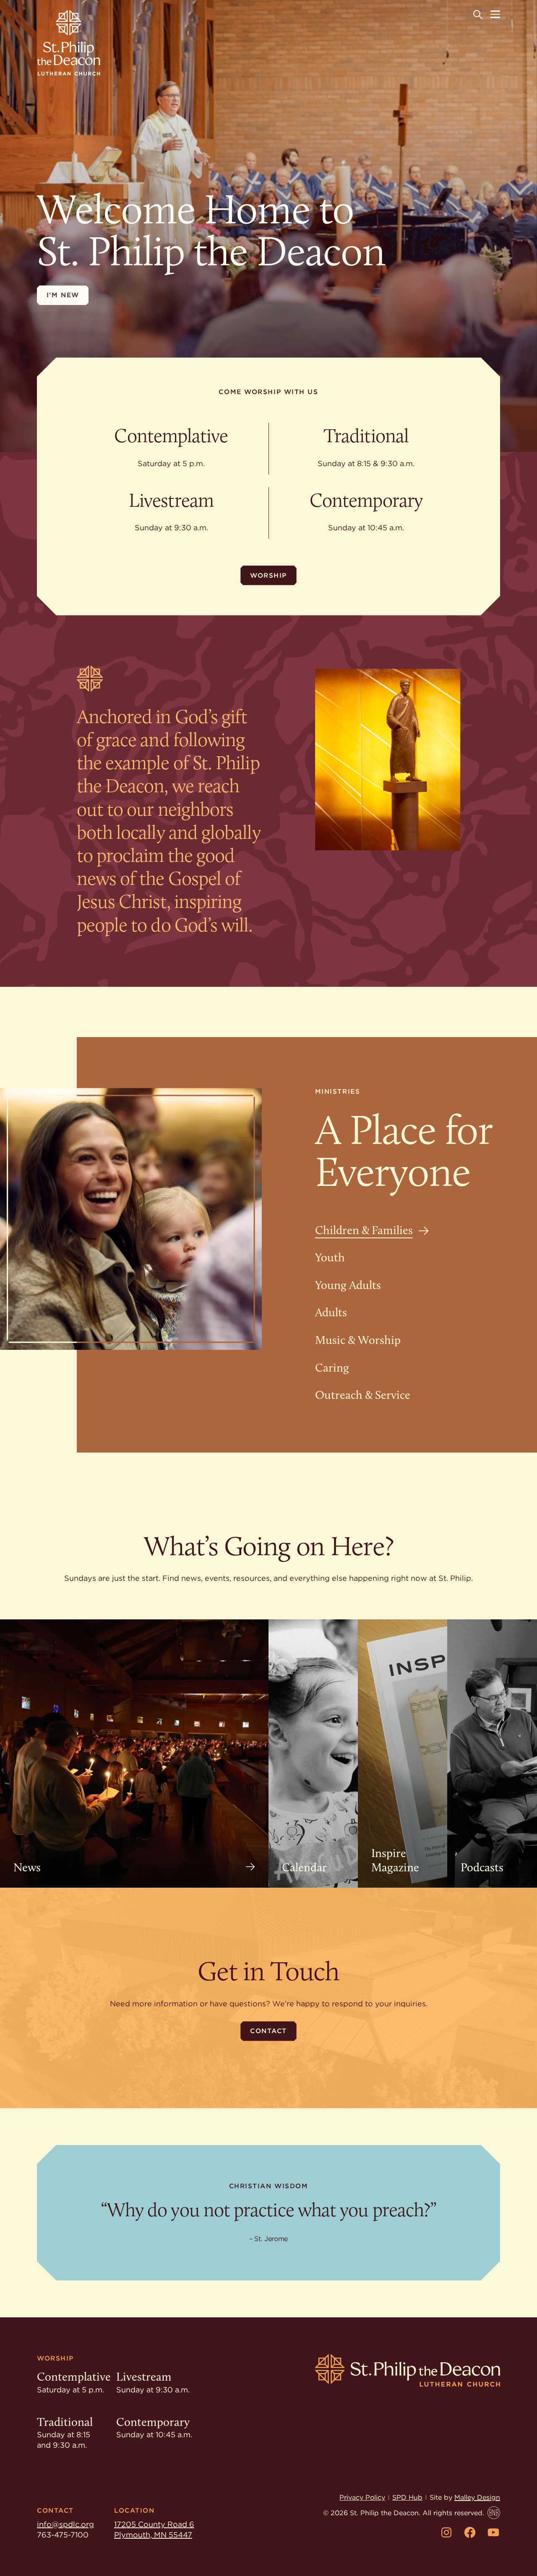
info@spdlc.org (65, 2524)
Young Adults (348, 1285)
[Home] (69, 43)
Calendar (304, 1867)
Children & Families (364, 1230)
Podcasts (482, 1867)
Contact (268, 2031)
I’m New (63, 295)
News (27, 1867)
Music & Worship (358, 1340)
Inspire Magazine (395, 1860)
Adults (331, 1312)
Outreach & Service (363, 1395)
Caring (332, 1368)
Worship (268, 575)
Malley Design (477, 2497)
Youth (330, 1257)
